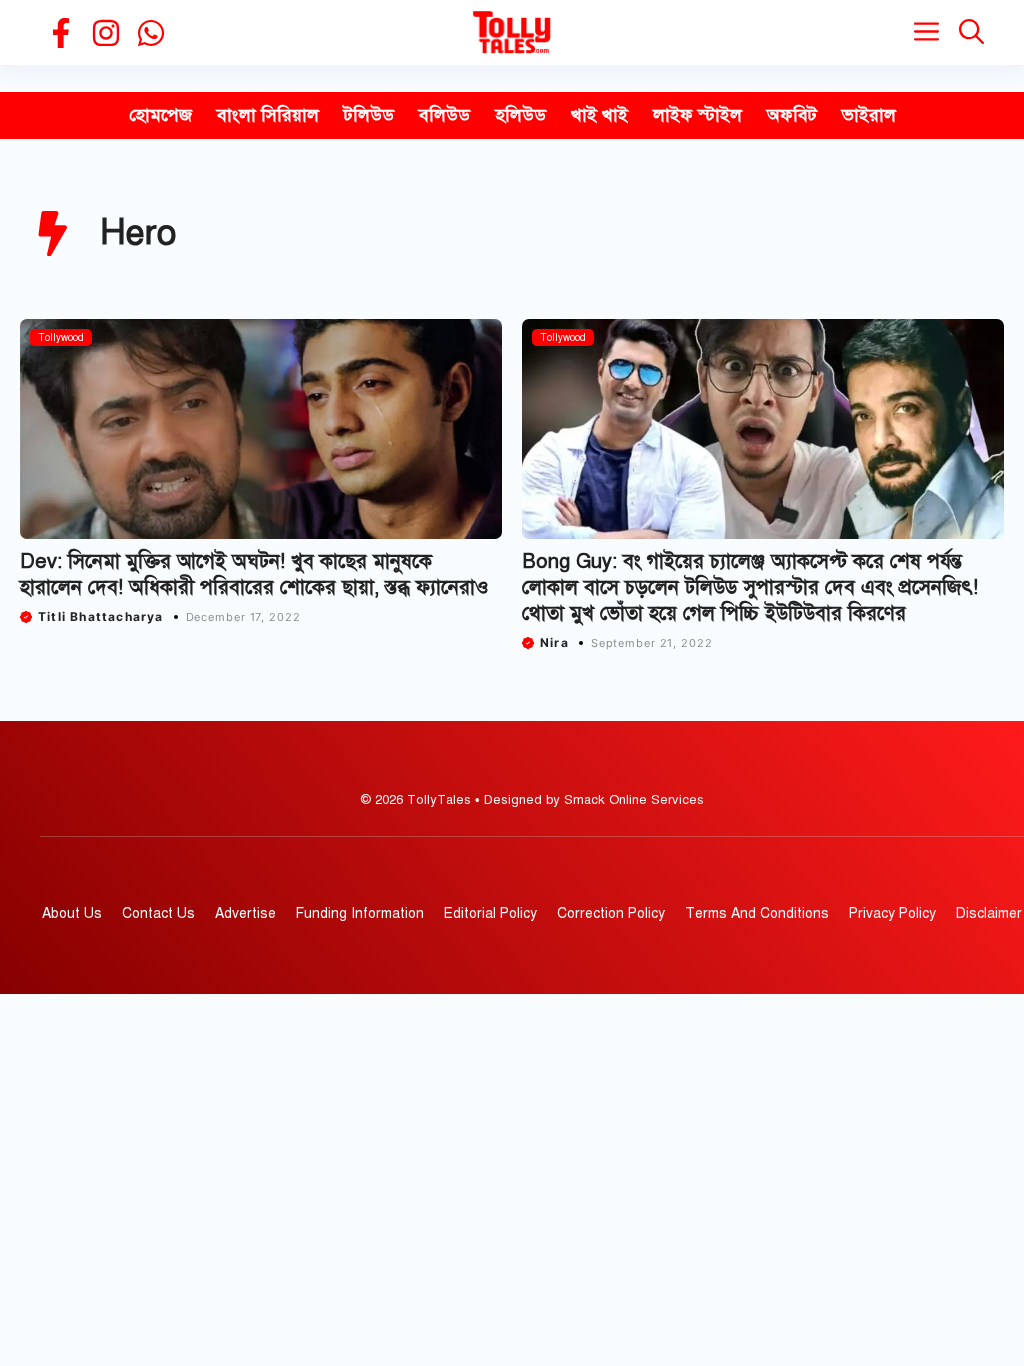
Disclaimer (989, 913)
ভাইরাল (869, 115)
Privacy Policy (892, 913)
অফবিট (792, 115)
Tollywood (61, 337)
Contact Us (158, 913)
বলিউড (444, 115)
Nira (554, 642)
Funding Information (360, 913)
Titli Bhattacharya (101, 616)
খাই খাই (599, 115)
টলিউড (369, 115)
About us (72, 913)
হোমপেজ (160, 115)
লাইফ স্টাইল (697, 115)
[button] (971, 32)
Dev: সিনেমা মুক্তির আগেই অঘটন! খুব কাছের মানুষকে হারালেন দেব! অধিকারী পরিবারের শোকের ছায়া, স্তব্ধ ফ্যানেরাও (254, 574)
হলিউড (520, 115)
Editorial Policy (490, 913)
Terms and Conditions (757, 913)
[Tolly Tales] (512, 32)
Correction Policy (611, 913)
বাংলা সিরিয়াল (268, 115)
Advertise (245, 913)
